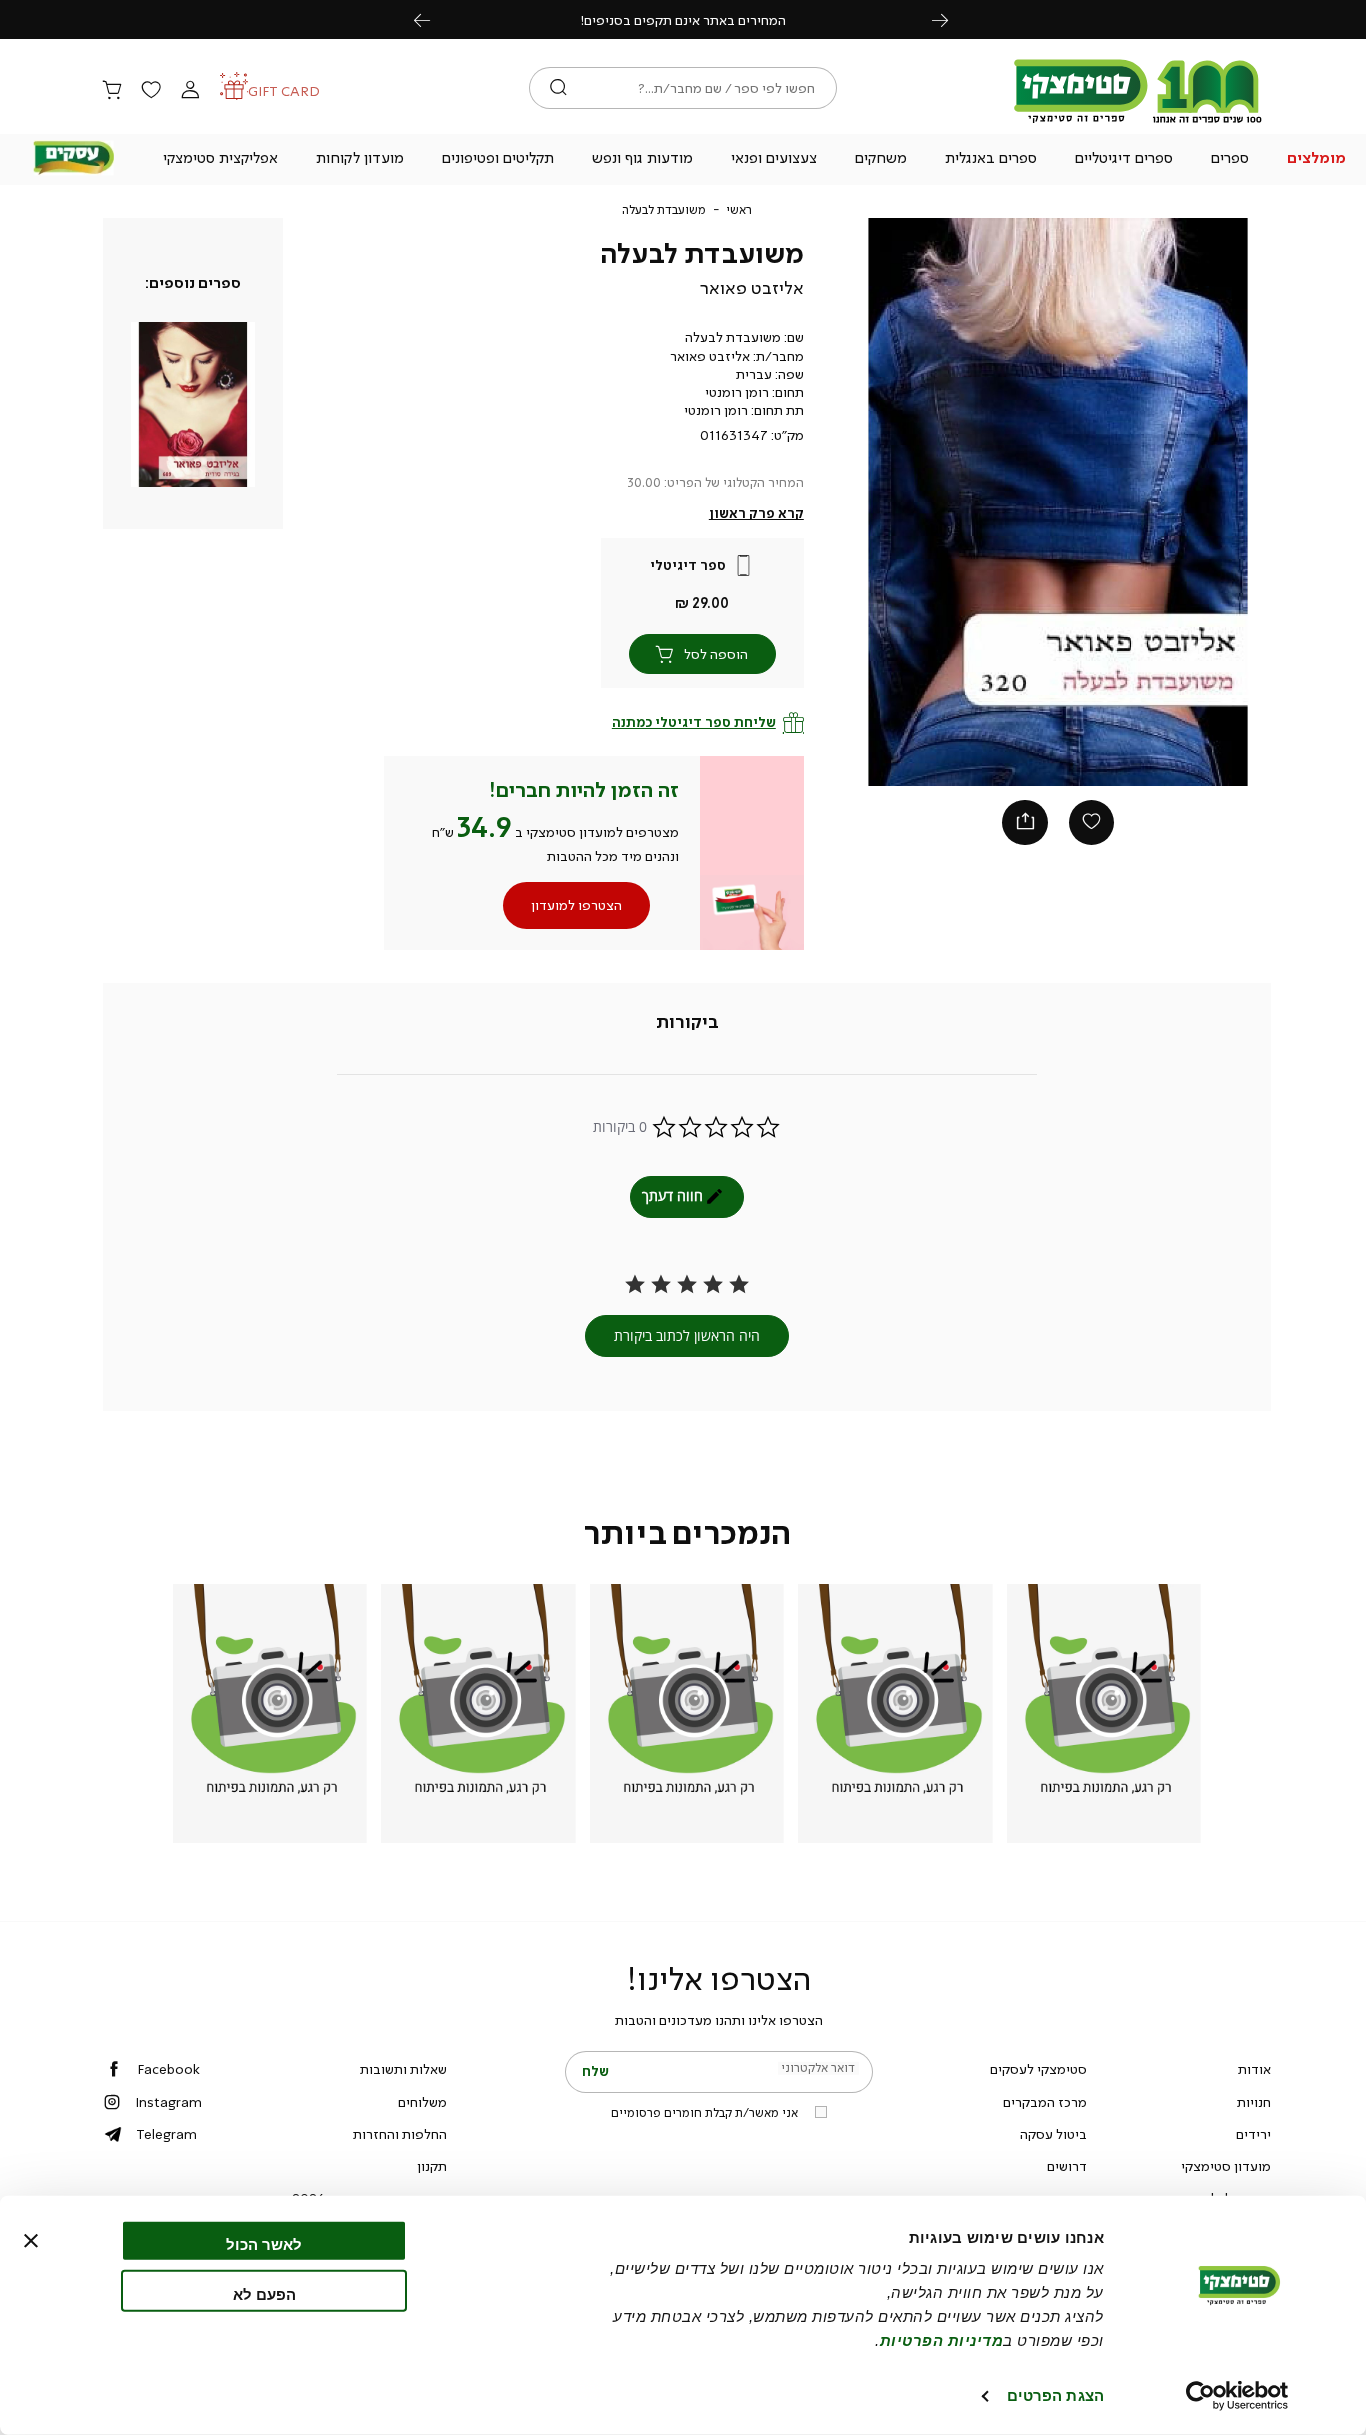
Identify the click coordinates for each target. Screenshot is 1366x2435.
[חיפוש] (558, 88)
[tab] (687, 1023)
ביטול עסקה (1053, 2134)
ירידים (1253, 2134)
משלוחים (422, 2102)
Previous (433, 19)
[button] (1316, 160)
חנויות (1254, 2102)
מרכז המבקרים (1045, 2102)
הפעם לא (264, 2293)
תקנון (432, 2166)
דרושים (1067, 2166)
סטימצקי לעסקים (1038, 2069)
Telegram (166, 2134)
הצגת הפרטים (1055, 2395)
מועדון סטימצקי (1226, 2166)
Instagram (168, 2102)
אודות (1254, 2069)
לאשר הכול (264, 2244)
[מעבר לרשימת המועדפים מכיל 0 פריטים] (151, 91)
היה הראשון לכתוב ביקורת (687, 1335)
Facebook (168, 2069)
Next (951, 19)
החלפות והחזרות (400, 2134)
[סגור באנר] (31, 2241)
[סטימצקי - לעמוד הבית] (1138, 122)
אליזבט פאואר (752, 288)
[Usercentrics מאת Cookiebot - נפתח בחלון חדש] (1237, 2396)
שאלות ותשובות (403, 2069)
